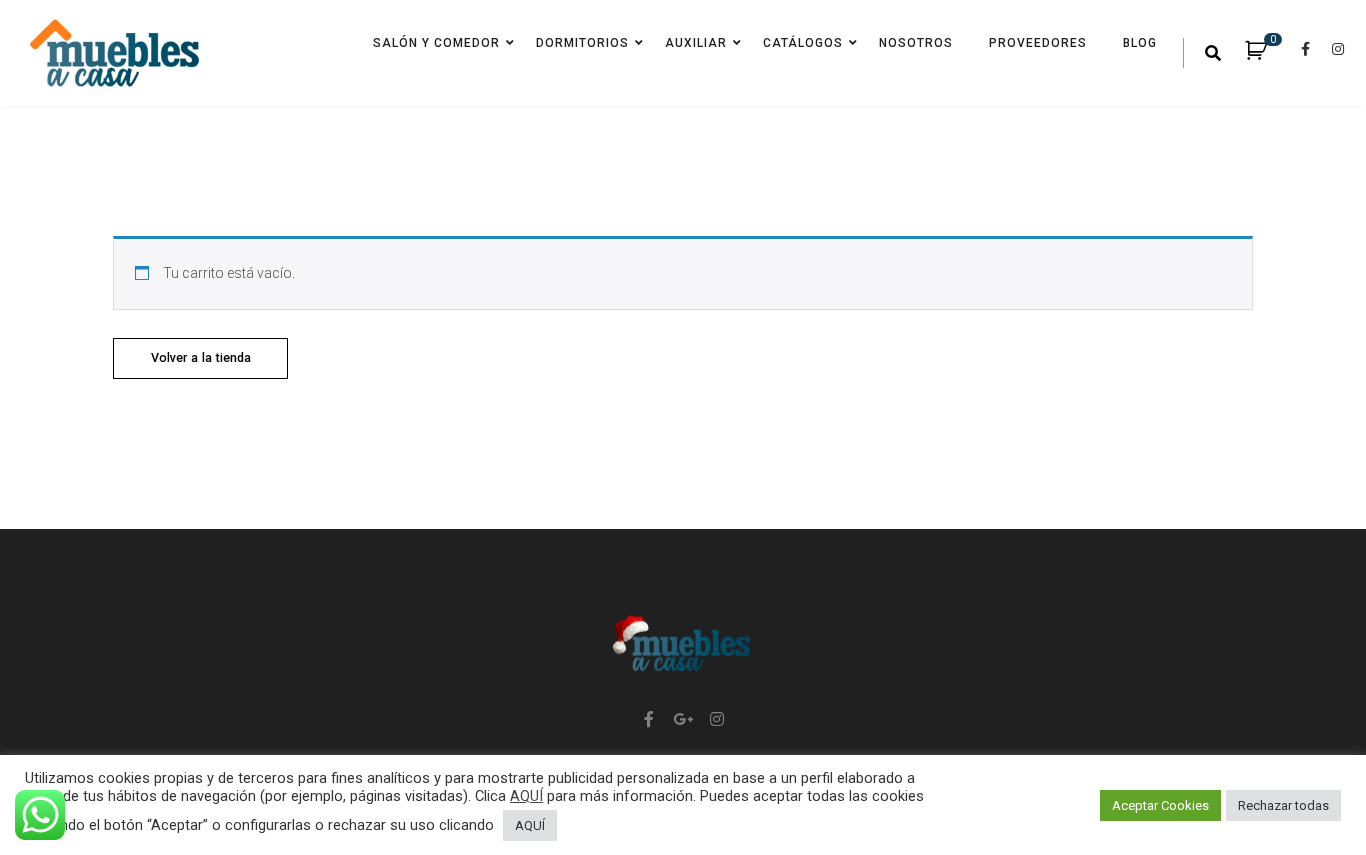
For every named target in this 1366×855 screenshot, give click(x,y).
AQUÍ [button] (530, 825)
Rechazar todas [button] (1283, 805)
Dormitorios (582, 43)
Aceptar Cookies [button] (1160, 805)
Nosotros (916, 43)
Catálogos (803, 43)
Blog (1140, 43)
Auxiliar (696, 43)
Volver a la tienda (201, 357)
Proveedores (1038, 43)
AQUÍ (526, 796)
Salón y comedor (436, 43)
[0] (1266, 54)
